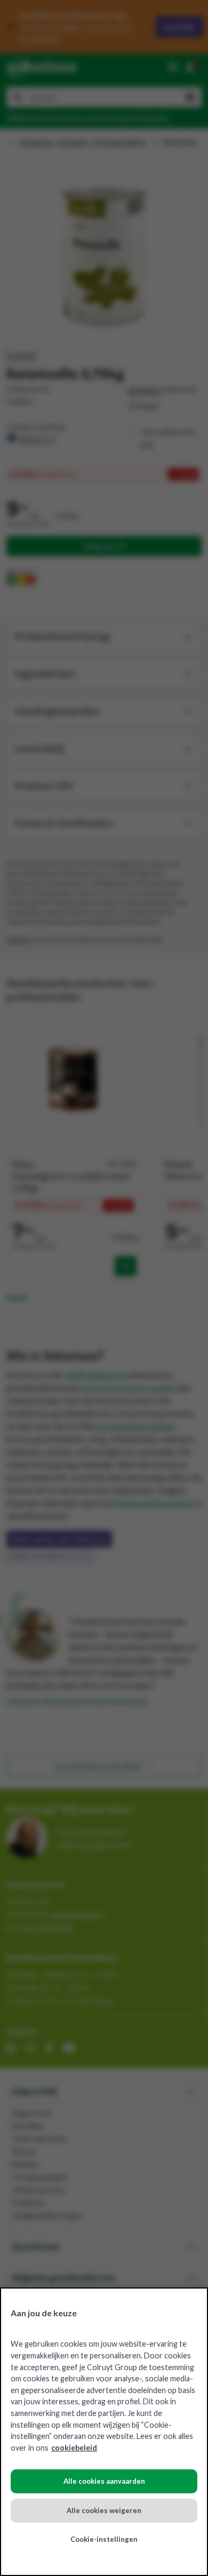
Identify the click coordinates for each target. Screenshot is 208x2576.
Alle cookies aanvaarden (104, 2481)
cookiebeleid (74, 2448)
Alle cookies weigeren (104, 2510)
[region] (104, 2432)
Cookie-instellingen (104, 2539)
